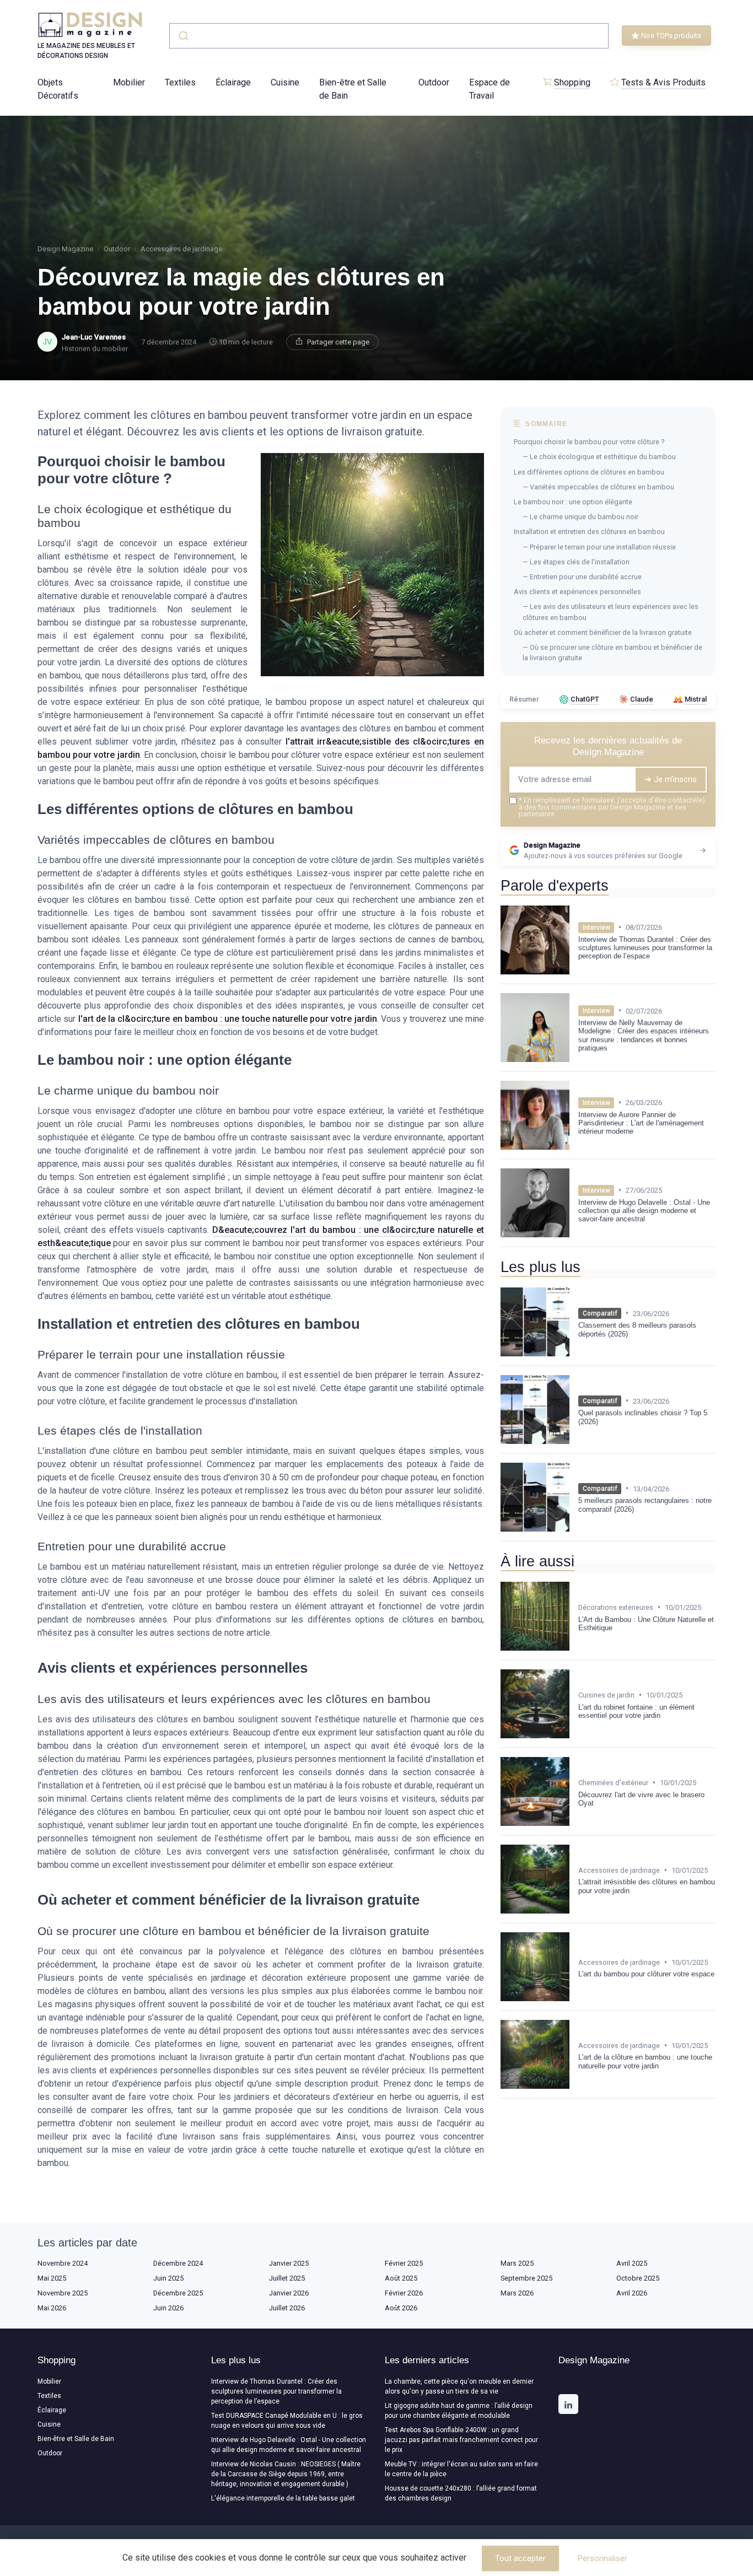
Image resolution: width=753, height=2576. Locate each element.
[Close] (576, 1260)
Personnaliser (603, 2558)
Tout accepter (520, 2558)
